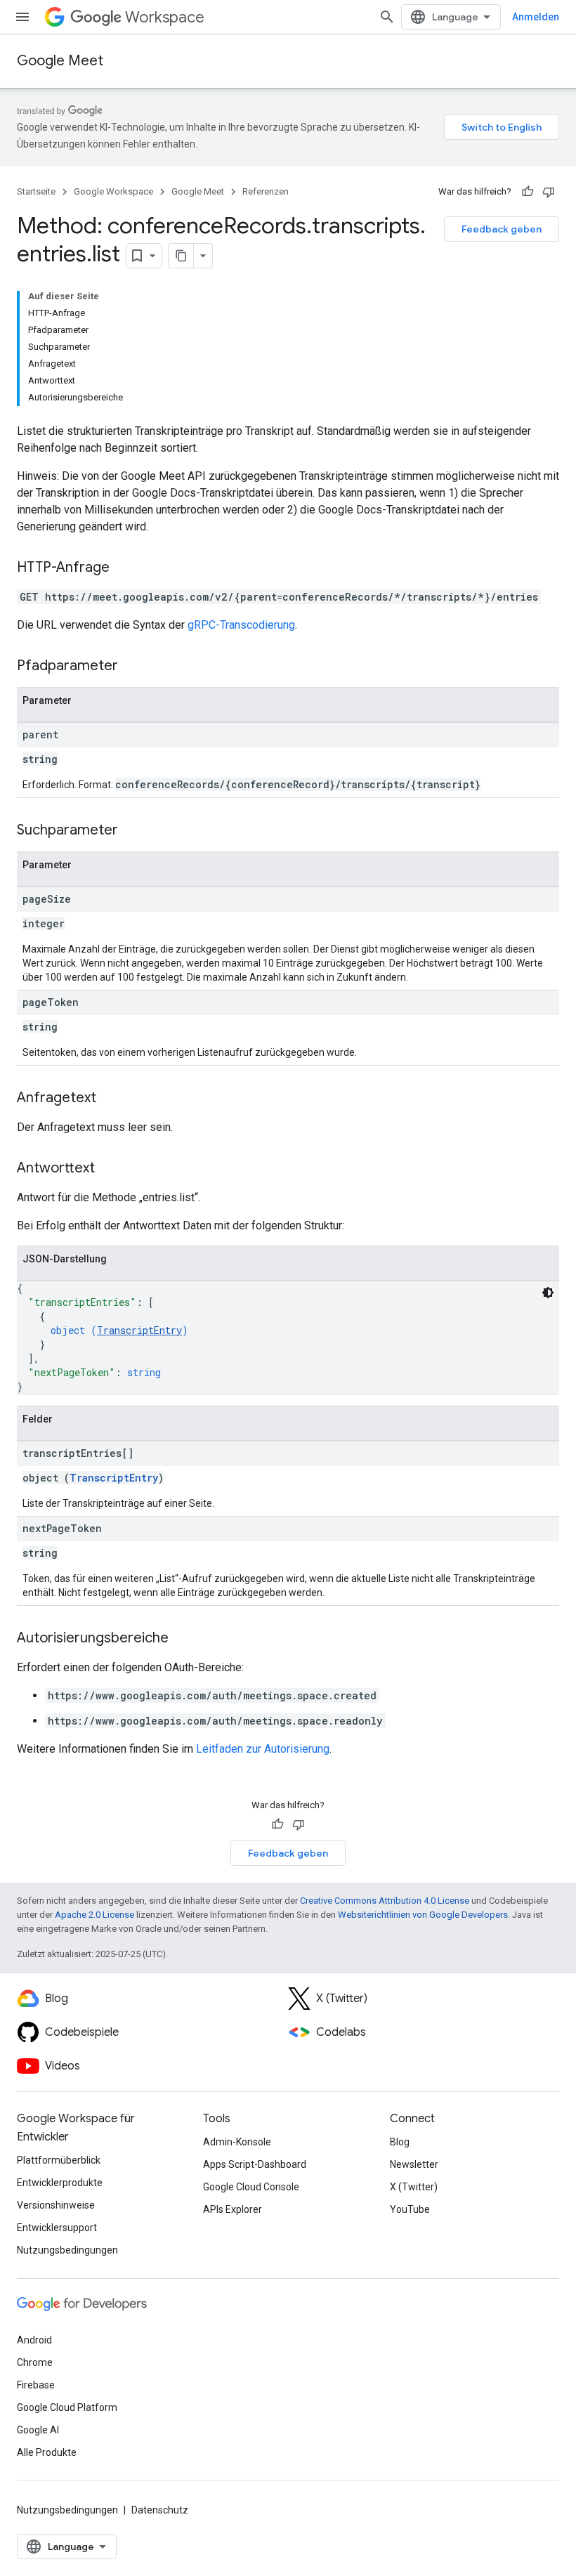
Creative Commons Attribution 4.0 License (385, 1901)
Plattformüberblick (59, 2160)
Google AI (38, 2430)
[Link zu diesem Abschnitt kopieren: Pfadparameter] (132, 667)
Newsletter (414, 2164)
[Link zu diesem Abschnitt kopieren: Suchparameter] (132, 831)
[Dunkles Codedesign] (548, 1293)
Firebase (36, 2385)
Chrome (35, 2362)
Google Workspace (113, 191)
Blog (400, 2142)
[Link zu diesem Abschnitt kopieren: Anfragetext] (110, 1099)
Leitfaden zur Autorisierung (263, 1749)
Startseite (36, 191)
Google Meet (60, 61)
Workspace (165, 17)
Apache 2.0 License (94, 1915)
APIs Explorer (233, 2209)
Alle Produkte (47, 2452)
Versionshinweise (56, 2205)
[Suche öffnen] (387, 17)
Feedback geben (502, 229)
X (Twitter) (414, 2187)
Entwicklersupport (57, 2228)
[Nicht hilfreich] (549, 192)
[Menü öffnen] (22, 17)
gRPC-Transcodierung (241, 625)
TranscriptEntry (139, 1330)
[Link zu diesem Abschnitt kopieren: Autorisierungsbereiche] (183, 1639)
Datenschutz (160, 2510)
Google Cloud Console (251, 2187)
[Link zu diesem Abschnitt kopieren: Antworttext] (109, 1169)
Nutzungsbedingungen (67, 2250)
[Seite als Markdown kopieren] (181, 256)
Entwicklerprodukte (60, 2183)
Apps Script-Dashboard (255, 2164)
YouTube (410, 2209)
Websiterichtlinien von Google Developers (423, 1915)
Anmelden (536, 17)
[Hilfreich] (528, 192)
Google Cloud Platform (67, 2407)
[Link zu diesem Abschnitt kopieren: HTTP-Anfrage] (124, 568)
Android (34, 2340)
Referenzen (266, 191)
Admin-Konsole (237, 2142)
